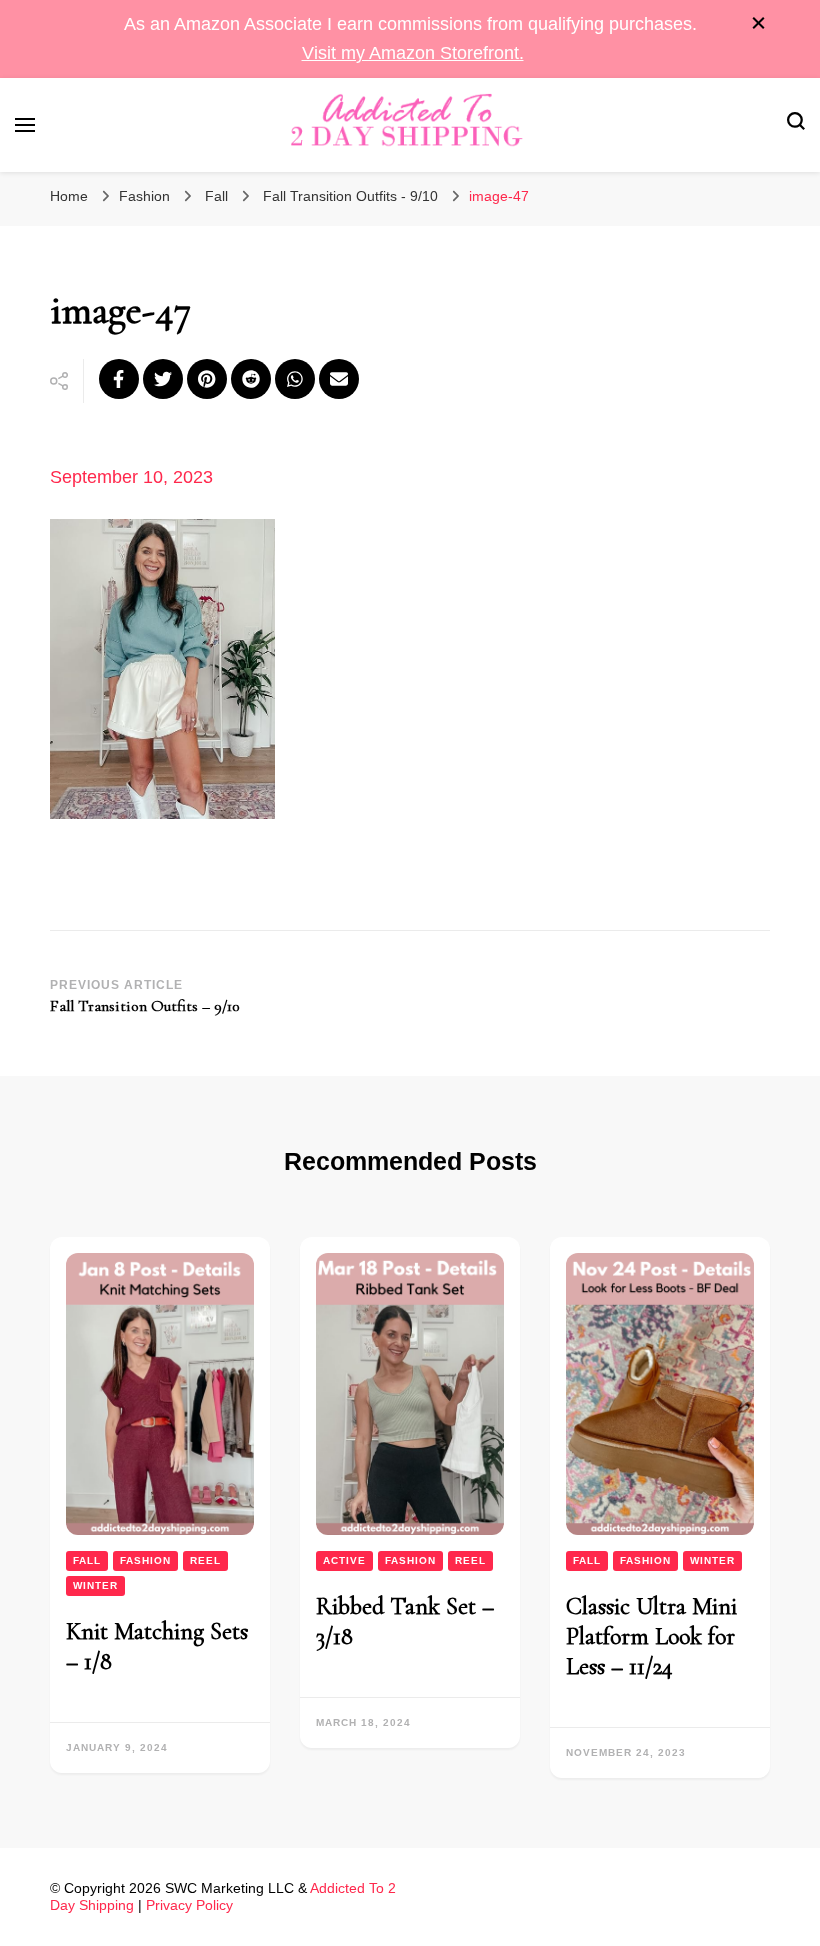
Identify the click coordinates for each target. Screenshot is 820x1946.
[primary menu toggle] (25, 125)
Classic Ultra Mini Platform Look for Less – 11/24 (651, 1636)
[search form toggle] (796, 124)
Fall (216, 196)
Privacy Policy (189, 1905)
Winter (95, 1585)
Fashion (144, 196)
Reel (205, 1560)
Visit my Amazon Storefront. (413, 53)
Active (344, 1560)
